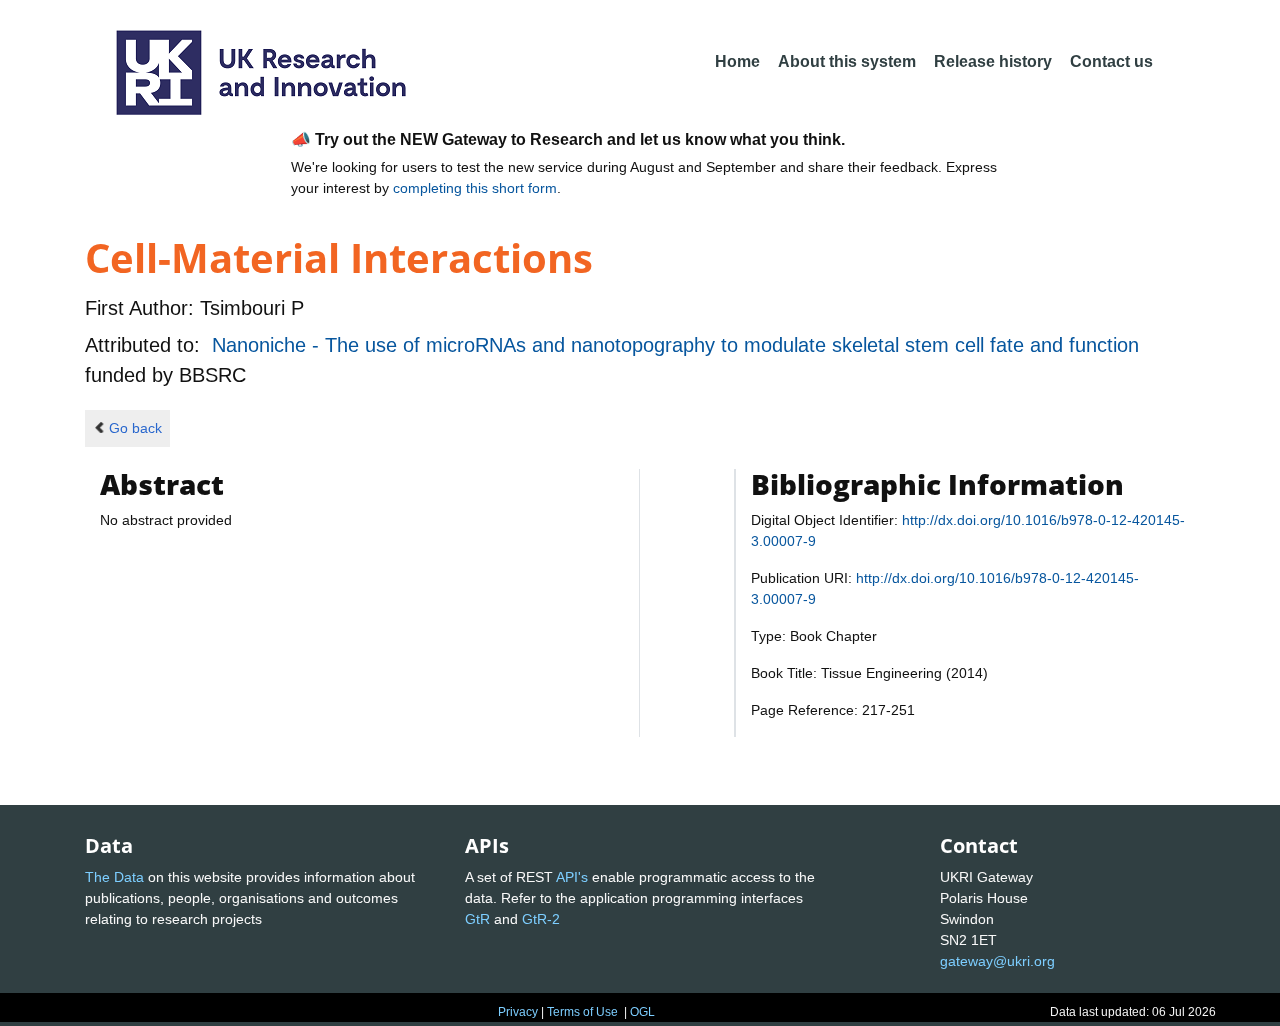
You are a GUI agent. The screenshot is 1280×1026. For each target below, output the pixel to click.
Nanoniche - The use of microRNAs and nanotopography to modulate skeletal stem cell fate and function (675, 345)
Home (737, 61)
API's (572, 877)
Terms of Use (582, 1012)
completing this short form (475, 188)
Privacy (518, 1012)
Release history (993, 61)
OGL (642, 1012)
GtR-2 (541, 919)
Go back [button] (135, 428)
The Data (114, 877)
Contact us (1111, 61)
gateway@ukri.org (997, 961)
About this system (847, 61)
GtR (477, 919)
